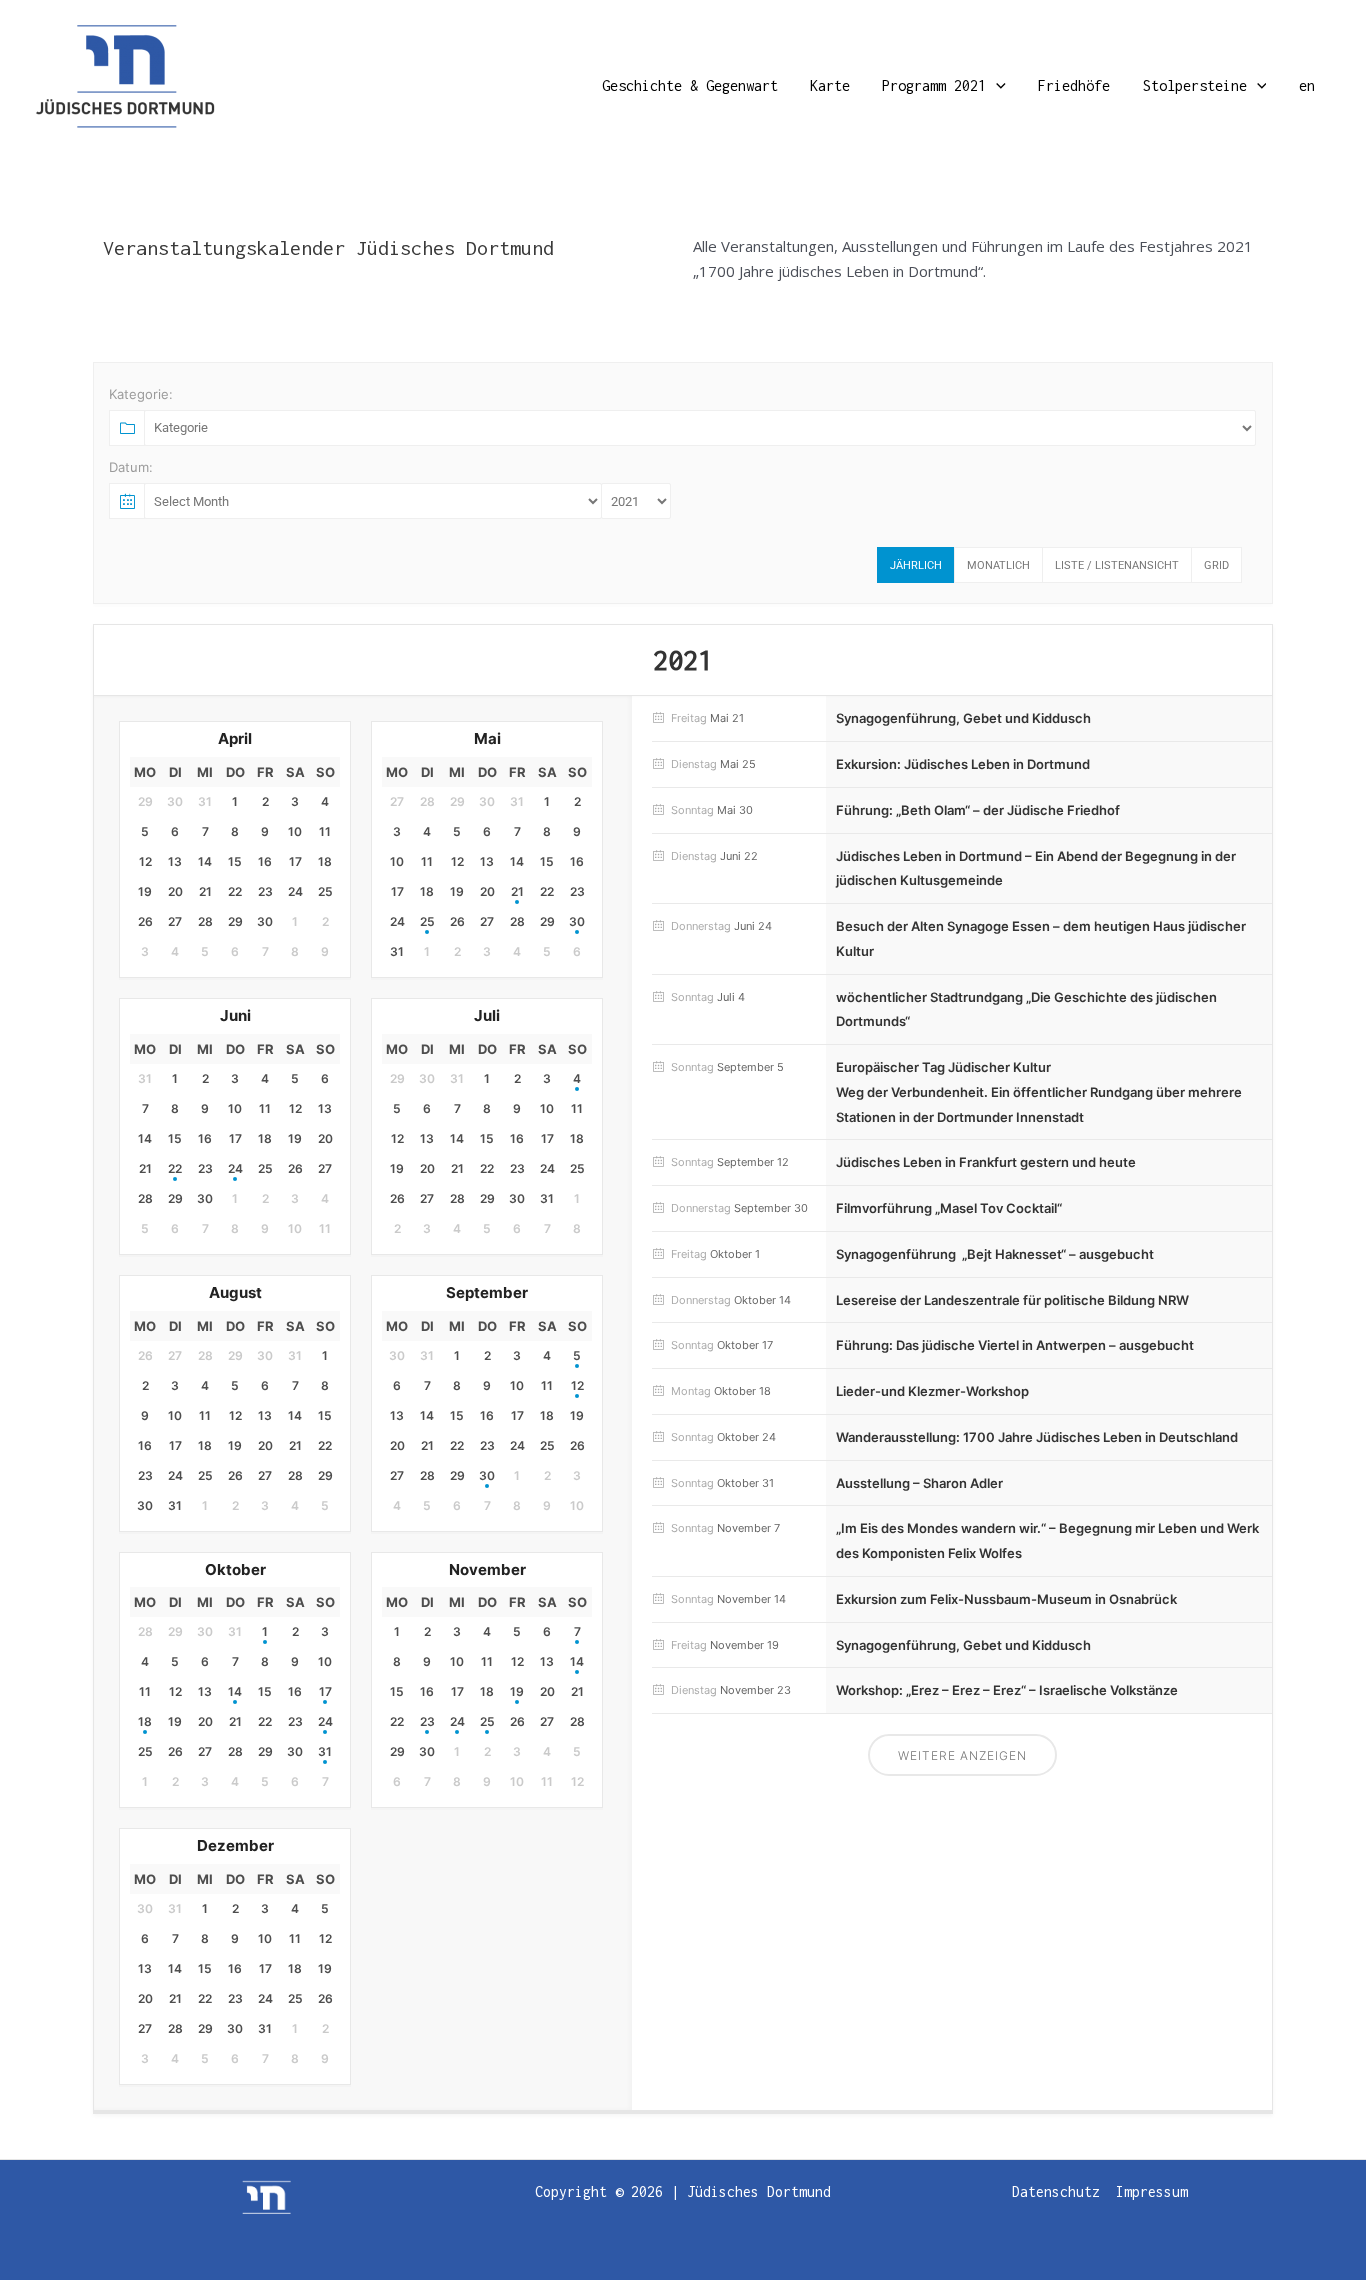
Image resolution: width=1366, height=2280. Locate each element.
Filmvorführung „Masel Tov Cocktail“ (949, 1208)
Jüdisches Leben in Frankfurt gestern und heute (986, 1162)
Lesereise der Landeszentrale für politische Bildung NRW (1012, 1300)
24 (235, 1168)
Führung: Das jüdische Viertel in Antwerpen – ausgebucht (1015, 1345)
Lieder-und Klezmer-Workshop (932, 1391)
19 (517, 1691)
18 (145, 1721)
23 (427, 1721)
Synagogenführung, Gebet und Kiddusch (963, 718)
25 (427, 921)
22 (175, 1168)
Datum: (131, 467)
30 (577, 921)
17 (325, 1691)
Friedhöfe (1074, 85)
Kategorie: (141, 394)
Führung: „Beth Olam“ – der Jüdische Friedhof (978, 810)
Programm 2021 (934, 85)
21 (517, 891)
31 (325, 1751)
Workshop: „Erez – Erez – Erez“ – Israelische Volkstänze (1007, 1690)
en (1307, 85)
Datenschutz (1056, 2191)
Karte (830, 85)
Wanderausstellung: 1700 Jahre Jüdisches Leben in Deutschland (1037, 1437)
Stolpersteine (1195, 85)
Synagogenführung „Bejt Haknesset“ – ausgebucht (995, 1254)
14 (235, 1691)
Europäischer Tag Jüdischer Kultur (943, 1067)
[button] (996, 86)
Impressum (1152, 2191)
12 (577, 1385)
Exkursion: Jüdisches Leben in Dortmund (963, 764)
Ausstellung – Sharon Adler (919, 1483)
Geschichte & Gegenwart (690, 85)
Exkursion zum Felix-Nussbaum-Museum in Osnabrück (1006, 1599)
